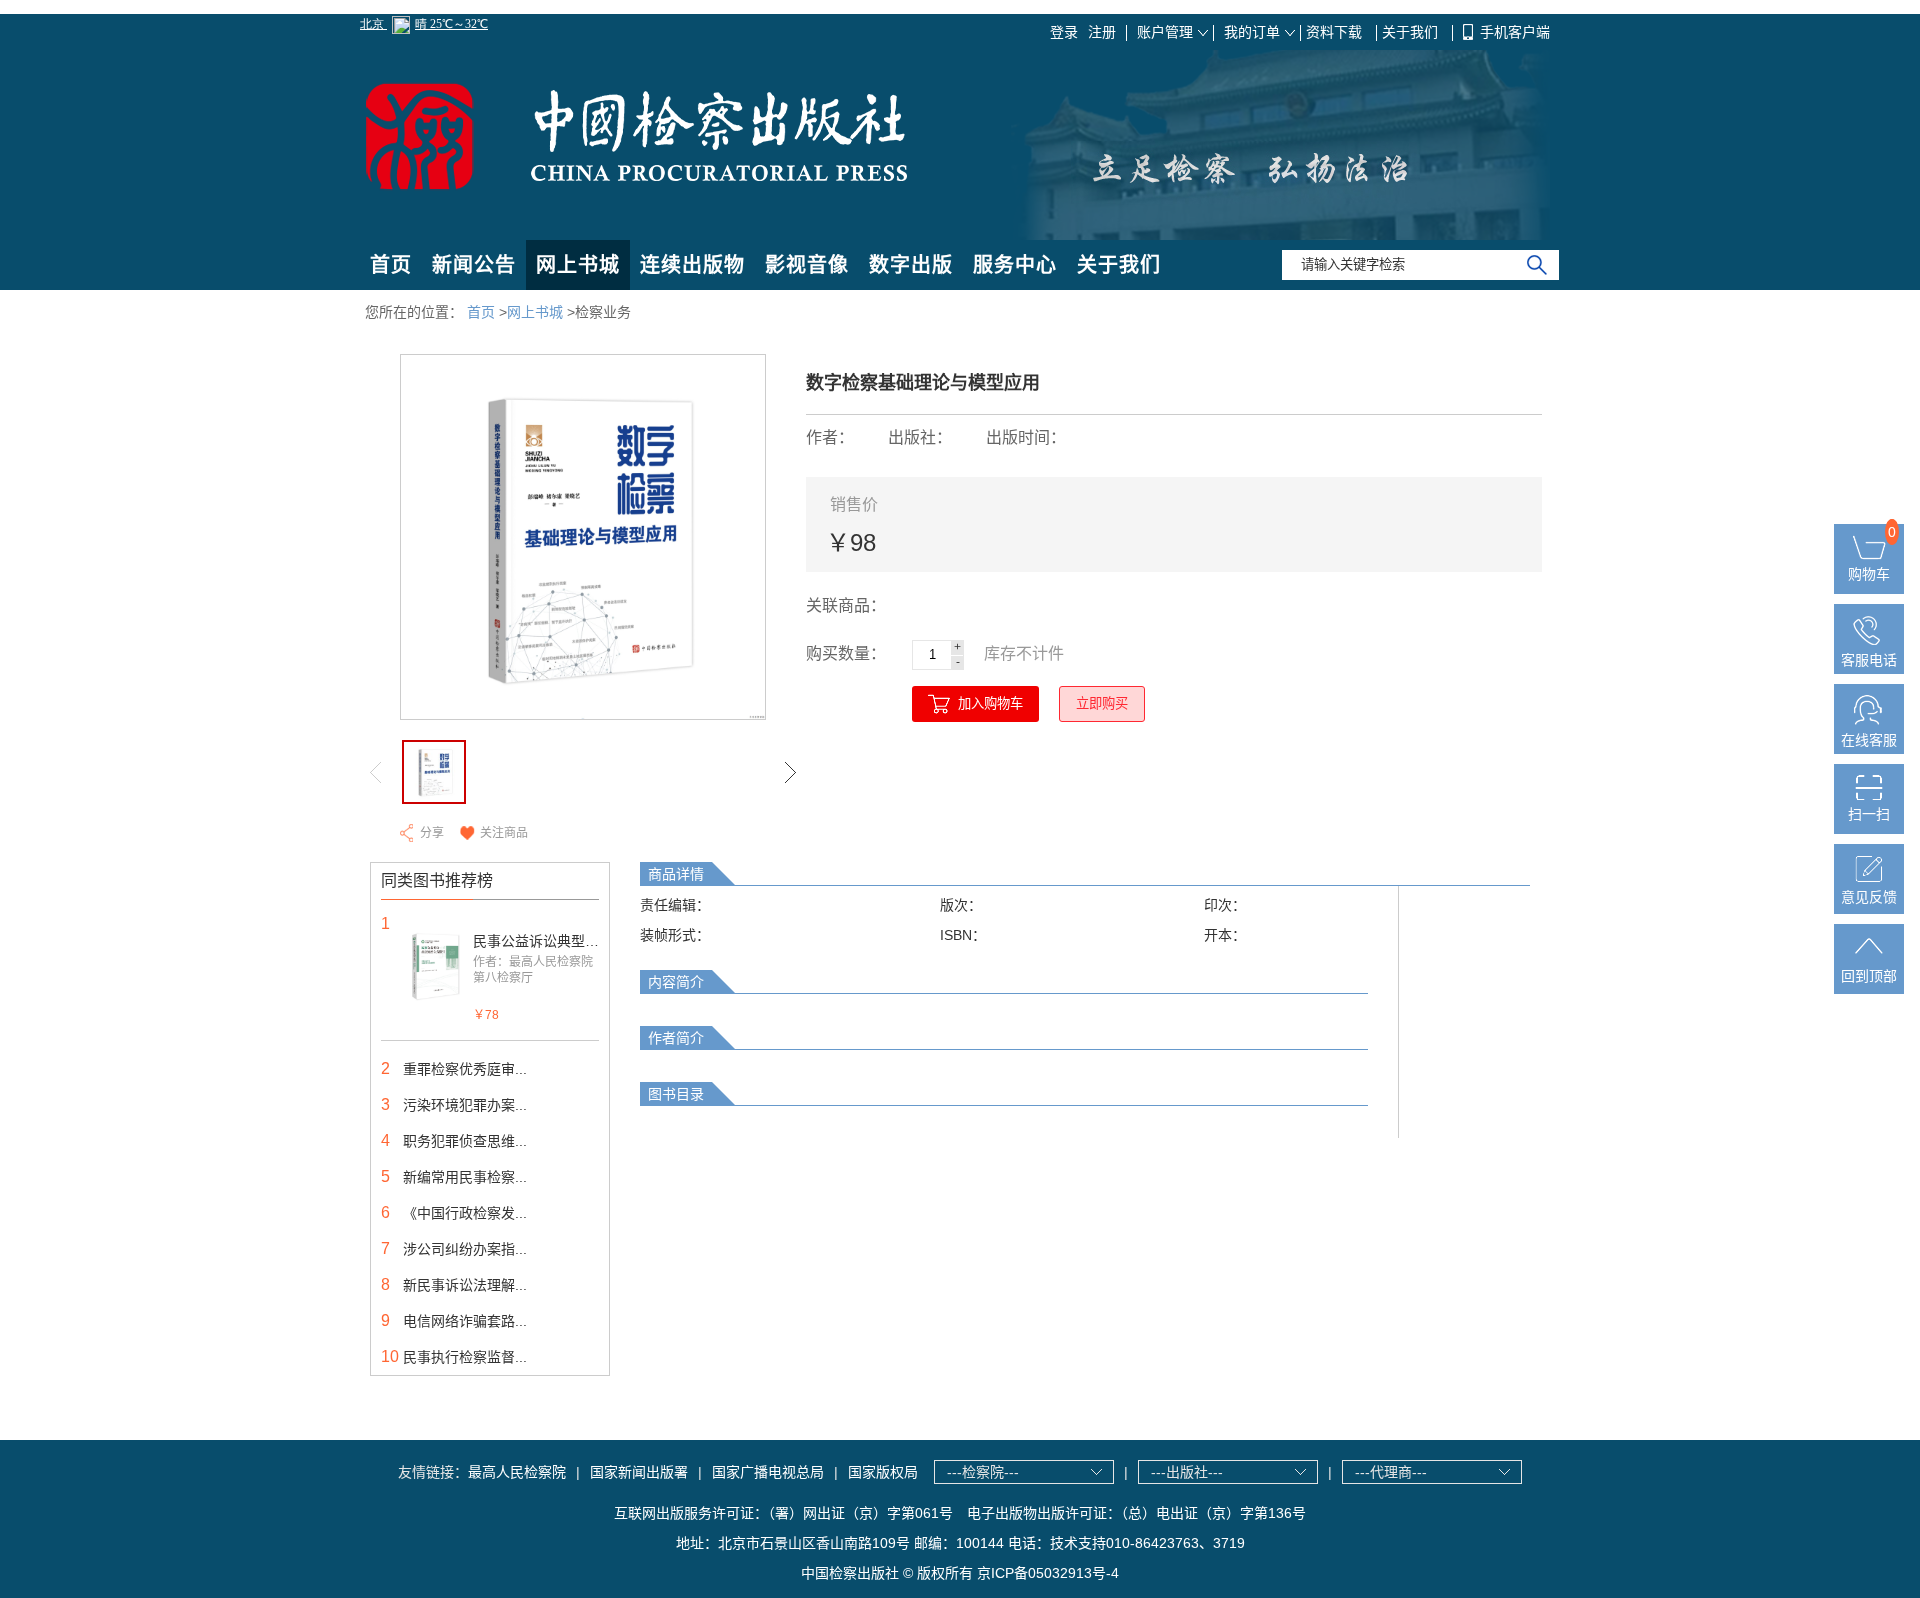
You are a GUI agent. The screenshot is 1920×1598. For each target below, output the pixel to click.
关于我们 (1412, 32)
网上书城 (578, 265)
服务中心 (1015, 265)
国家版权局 (883, 1472)
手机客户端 (1515, 32)
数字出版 (911, 265)
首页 (391, 265)
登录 (1064, 32)
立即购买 (1102, 703)
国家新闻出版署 (639, 1472)
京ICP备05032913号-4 (1048, 1573)
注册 (1102, 32)
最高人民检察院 (517, 1472)
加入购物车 (990, 703)
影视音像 (807, 265)
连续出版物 (692, 265)
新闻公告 (474, 265)
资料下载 (1336, 32)
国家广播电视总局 (768, 1472)
